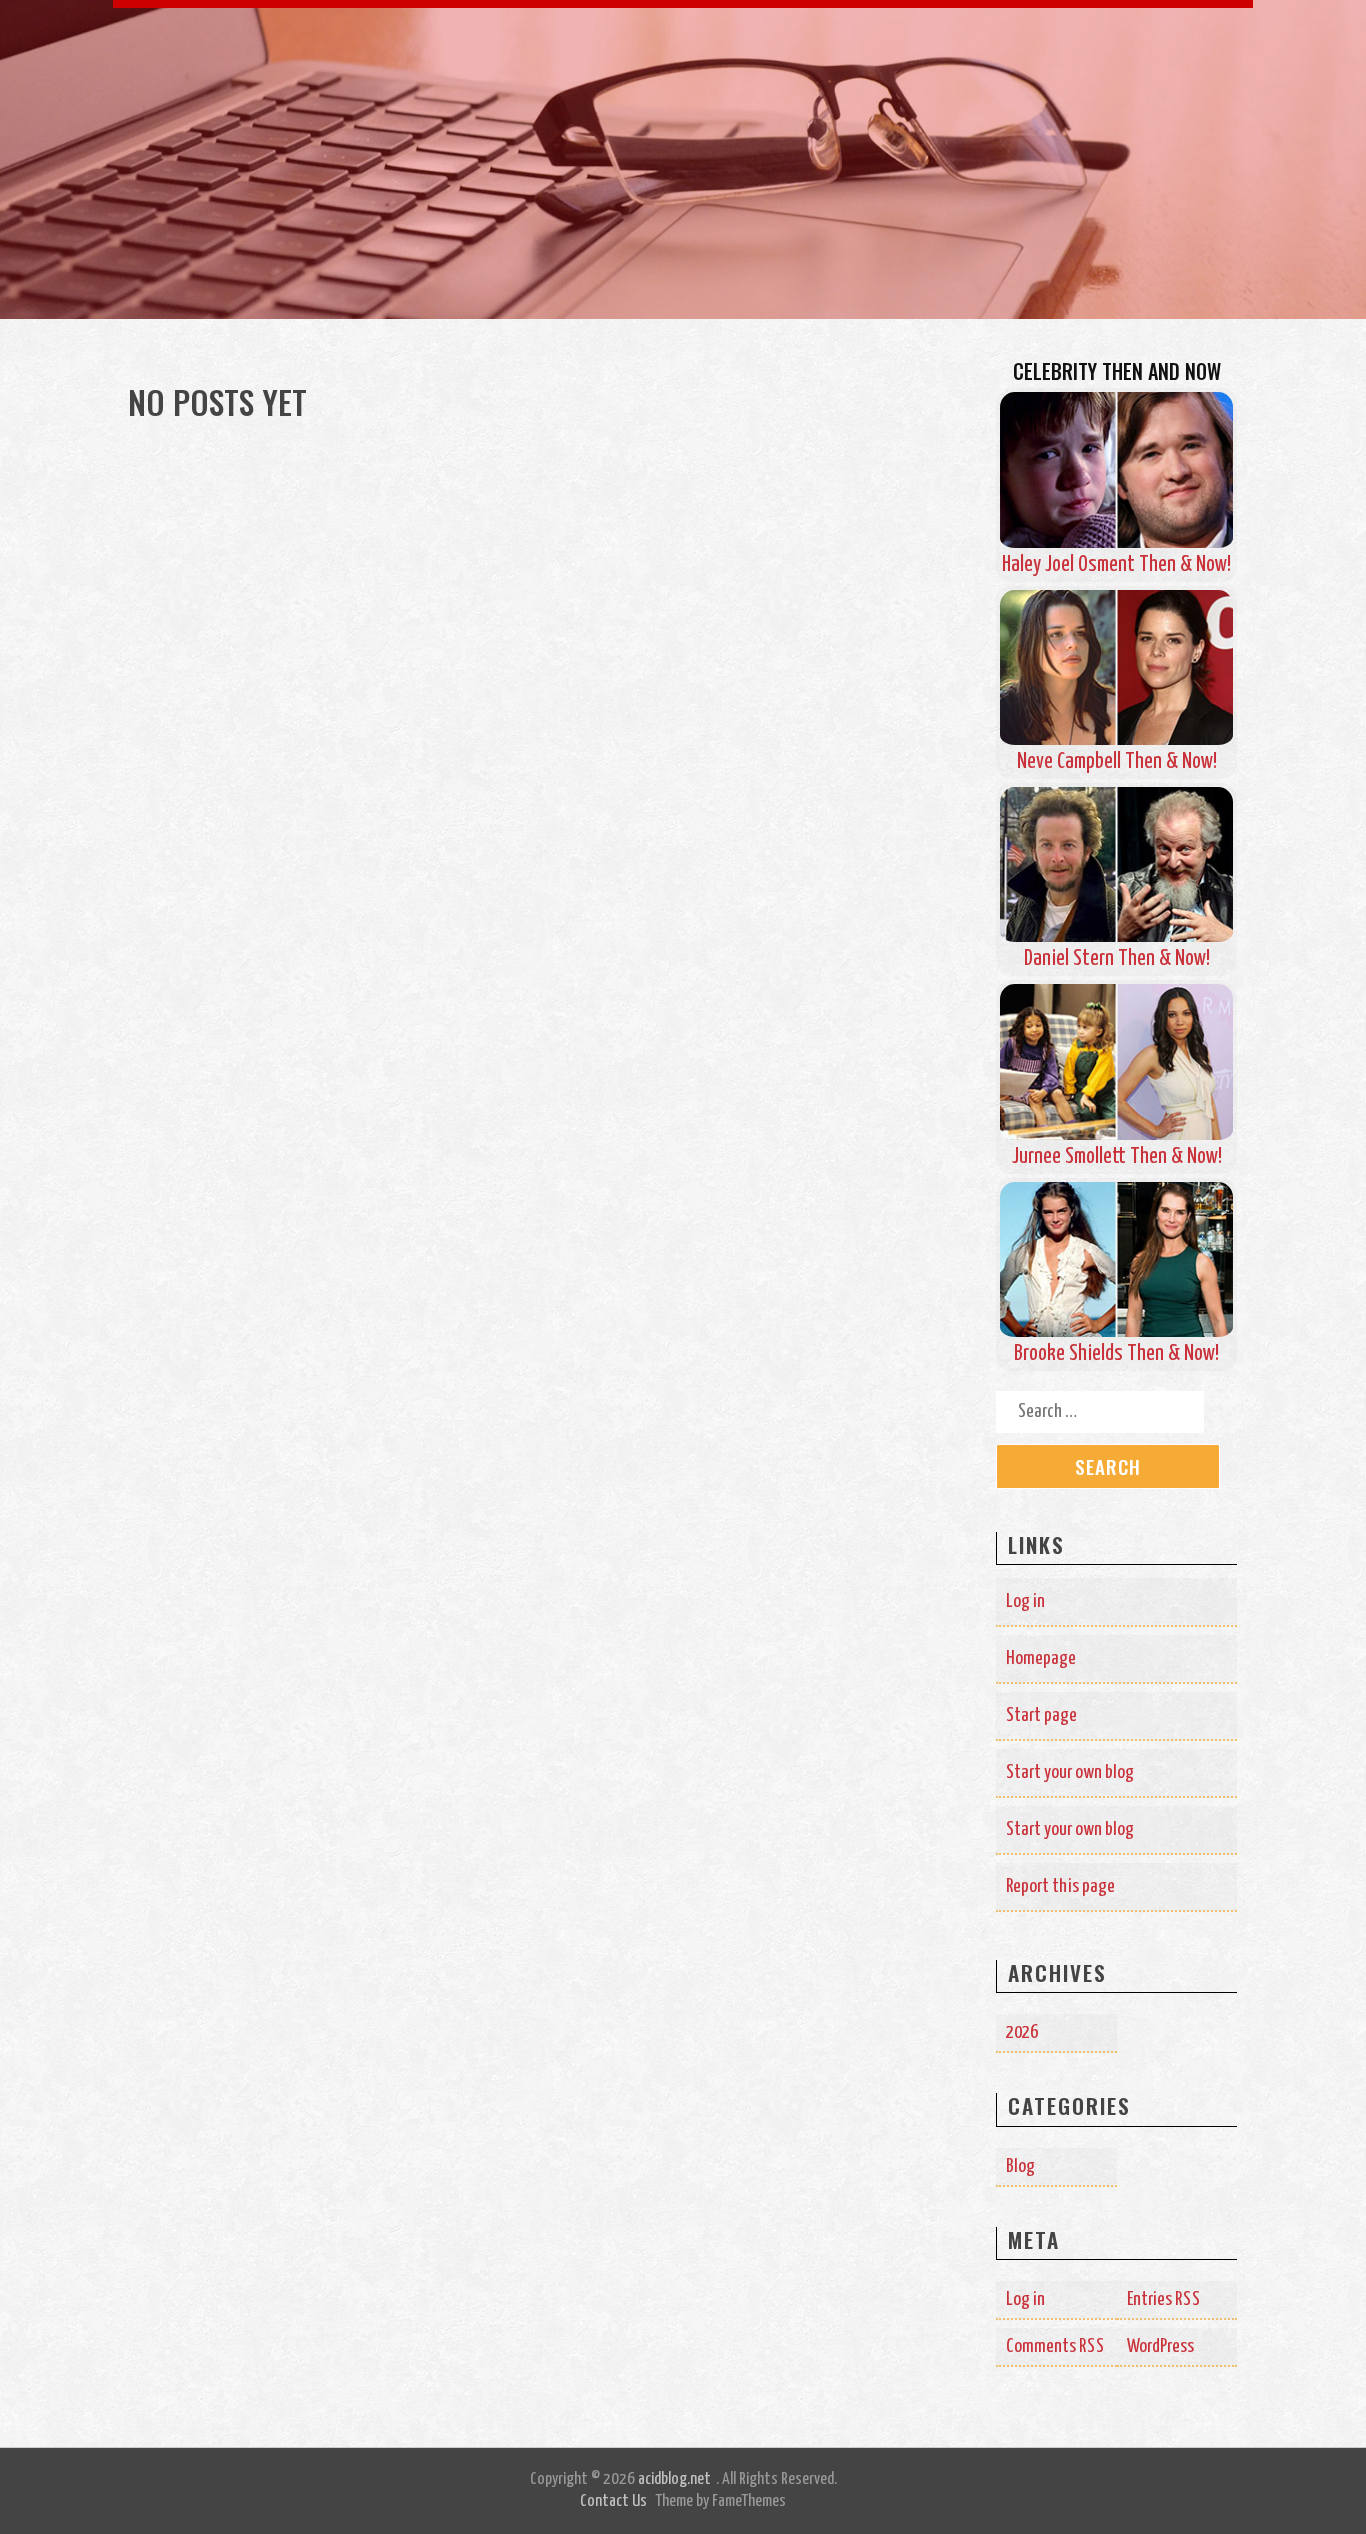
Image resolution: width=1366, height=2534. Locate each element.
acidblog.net (674, 2479)
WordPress (1160, 2346)
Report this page (1060, 1886)
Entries (1164, 2299)
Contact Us (613, 2501)
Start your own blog (1070, 1772)
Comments (1055, 2346)
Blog (1020, 2166)
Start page (1041, 1715)
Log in (1025, 1601)
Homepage (1041, 1658)
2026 (1022, 2032)
